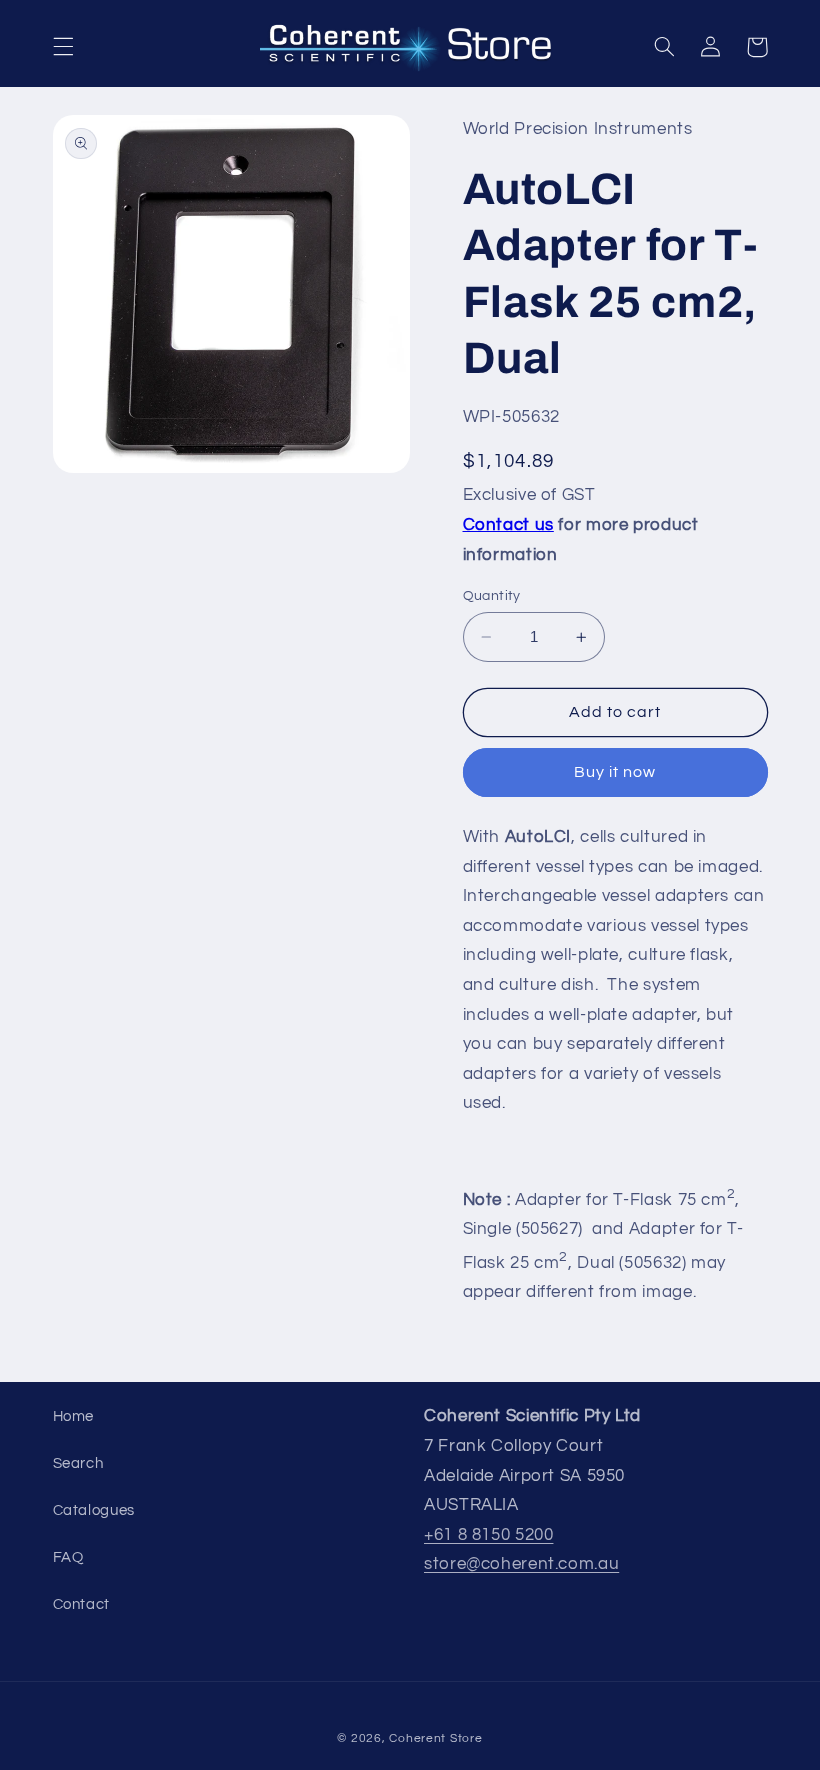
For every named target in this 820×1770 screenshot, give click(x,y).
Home (74, 1416)
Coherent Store (435, 1738)
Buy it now (615, 772)
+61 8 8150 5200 (488, 1535)
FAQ (68, 1557)
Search (78, 1463)
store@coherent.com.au (521, 1564)
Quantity (492, 596)
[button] (63, 47)
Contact (81, 1604)
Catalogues (94, 1510)
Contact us (508, 525)
